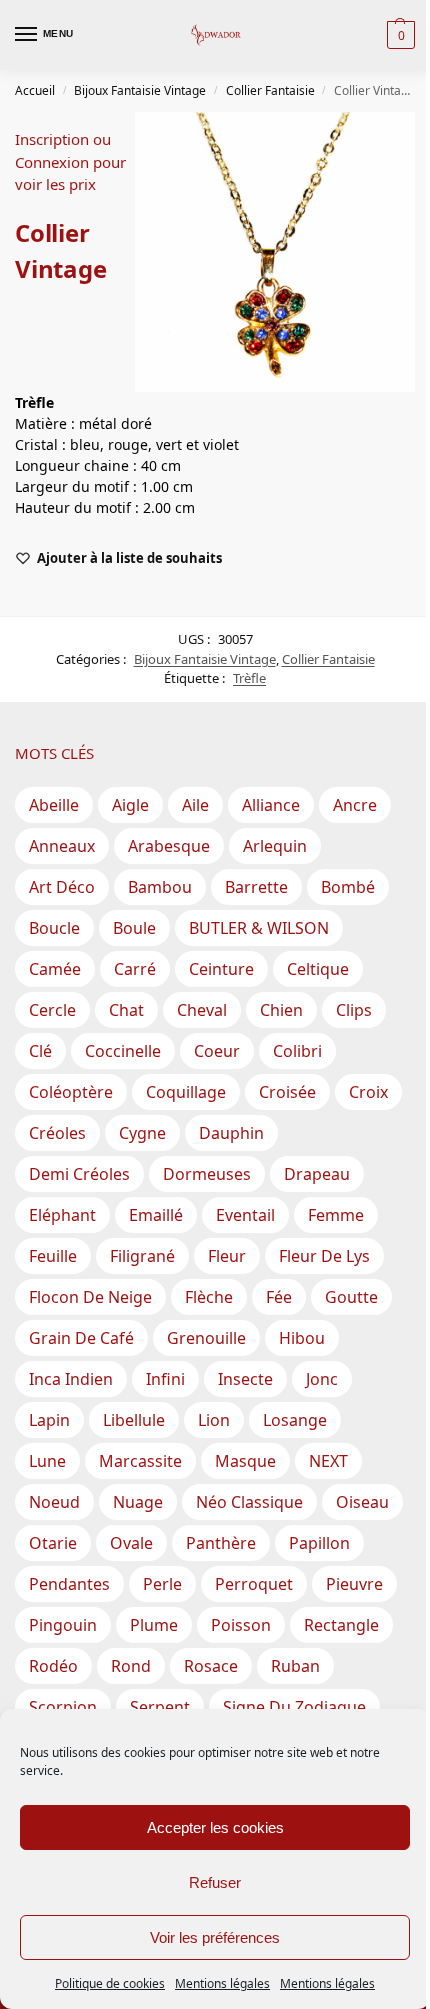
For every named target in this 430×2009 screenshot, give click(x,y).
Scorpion (63, 1707)
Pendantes (69, 1584)
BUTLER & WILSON (259, 928)
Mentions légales (222, 1983)
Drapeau (317, 1174)
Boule (134, 928)
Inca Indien (71, 1379)
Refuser (215, 1882)
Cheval (202, 1010)
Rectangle (341, 1625)
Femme (336, 1215)
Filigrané (142, 1256)
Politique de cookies (110, 1983)
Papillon (319, 1543)
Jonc (322, 1379)
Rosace (211, 1666)
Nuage (138, 1502)
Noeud (54, 1502)
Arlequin (275, 846)
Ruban (295, 1666)
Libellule (134, 1420)
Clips (354, 1010)
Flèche (209, 1297)
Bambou (160, 887)
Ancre (355, 805)
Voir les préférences (215, 1937)
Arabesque (169, 846)
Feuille (53, 1256)
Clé (40, 1051)
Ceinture (221, 969)
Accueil (35, 90)
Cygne (142, 1133)
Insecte (245, 1379)
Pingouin (63, 1625)
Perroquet (254, 1584)
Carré (135, 969)
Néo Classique (249, 1502)
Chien (281, 1010)
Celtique (318, 969)
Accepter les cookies (215, 1827)
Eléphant (62, 1215)
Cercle (52, 1010)
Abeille (54, 805)
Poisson (241, 1625)
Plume (154, 1625)
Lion (214, 1420)
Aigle (130, 805)
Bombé (348, 887)
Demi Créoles (79, 1174)
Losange (295, 1420)
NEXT (328, 1461)
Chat (126, 1010)
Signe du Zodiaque (294, 1707)
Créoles (57, 1133)
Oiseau (362, 1502)
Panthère (221, 1543)
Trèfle (249, 678)
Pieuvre (354, 1584)
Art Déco (62, 887)
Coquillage (186, 1092)
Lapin (49, 1420)
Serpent (160, 1707)
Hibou (302, 1338)
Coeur (217, 1051)
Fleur (227, 1256)
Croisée (287, 1092)
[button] (398, 35)
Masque (245, 1461)
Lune (47, 1461)
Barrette (256, 887)
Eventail (245, 1215)
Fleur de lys (324, 1256)
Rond (131, 1666)
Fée (279, 1297)
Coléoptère (71, 1092)
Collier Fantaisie (270, 90)
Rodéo (53, 1666)
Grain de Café (81, 1338)
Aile (195, 805)
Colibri (297, 1051)
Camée (55, 969)
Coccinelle (123, 1051)
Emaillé (156, 1215)
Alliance (271, 805)
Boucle (54, 928)
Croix (368, 1092)
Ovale (131, 1543)
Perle (162, 1584)
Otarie (53, 1543)
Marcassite (140, 1461)
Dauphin (231, 1133)
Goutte (351, 1297)
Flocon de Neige (90, 1297)
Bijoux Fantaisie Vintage (140, 90)
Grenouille (206, 1338)
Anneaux (62, 846)
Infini (165, 1379)
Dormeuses (207, 1174)
